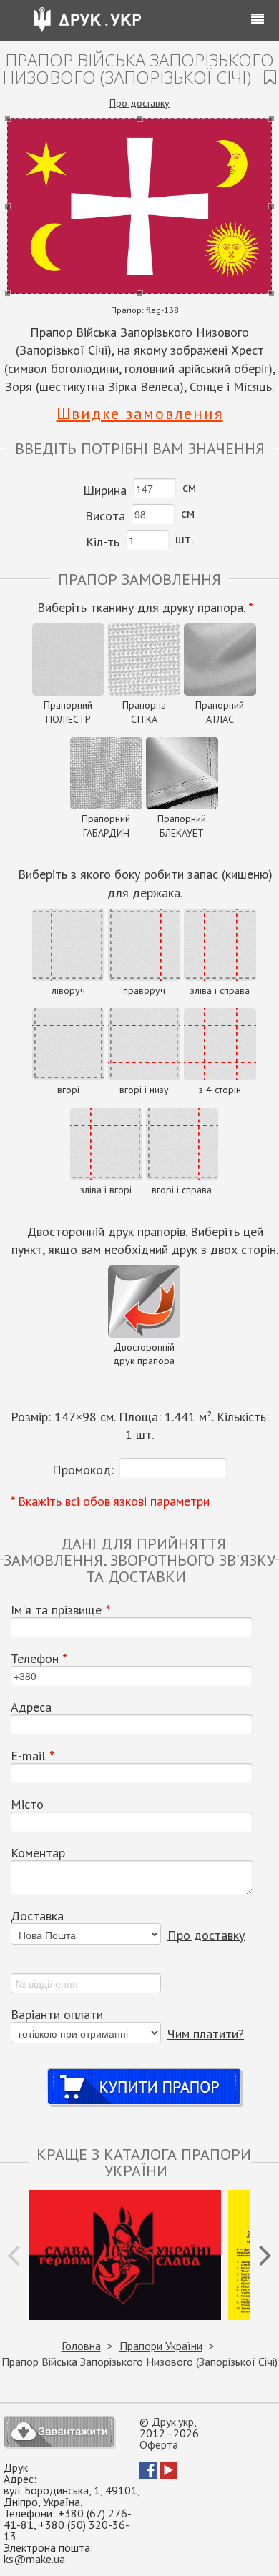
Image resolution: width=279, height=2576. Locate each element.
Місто (27, 1805)
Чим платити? (206, 2034)
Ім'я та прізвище (60, 1610)
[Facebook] (148, 2474)
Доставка (37, 1916)
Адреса (31, 1707)
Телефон (39, 1659)
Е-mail (33, 1756)
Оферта (159, 2444)
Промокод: (83, 1470)
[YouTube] (168, 2474)
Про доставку (139, 103)
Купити (145, 2073)
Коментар (38, 1853)
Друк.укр (173, 2422)
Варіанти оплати (57, 2015)
